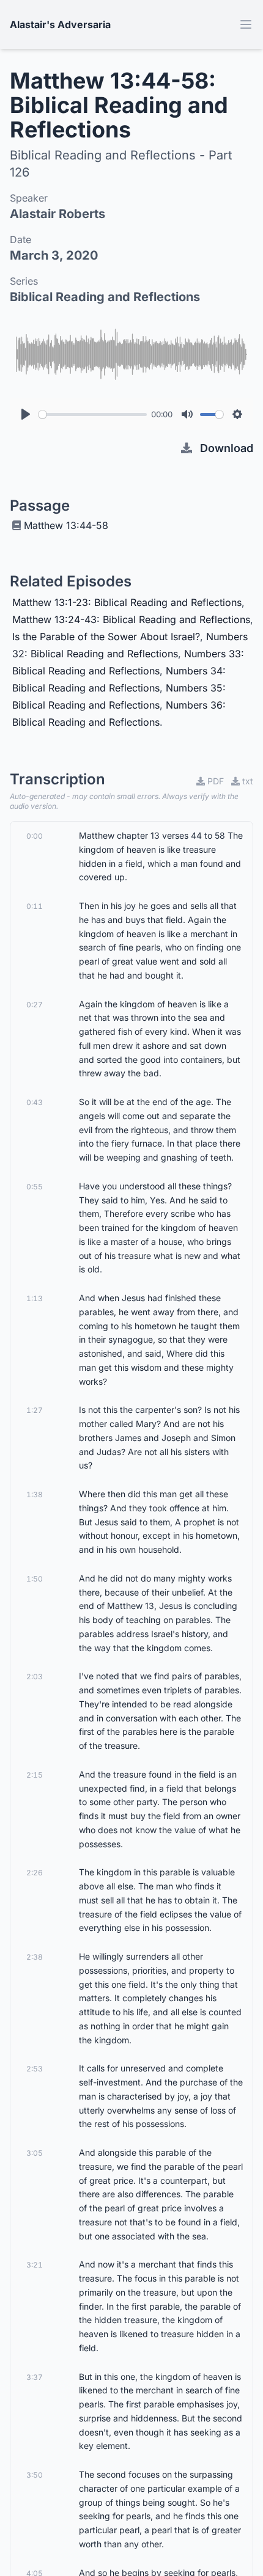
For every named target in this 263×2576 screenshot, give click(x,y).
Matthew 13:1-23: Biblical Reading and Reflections (127, 602)
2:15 (35, 1775)
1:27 (35, 1410)
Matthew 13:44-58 (66, 525)
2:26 (35, 1873)
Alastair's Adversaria (60, 24)
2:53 (35, 2069)
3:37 (35, 2377)
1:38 (35, 1494)
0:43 (35, 1102)
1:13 (35, 1298)
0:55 (35, 1187)
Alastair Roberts (57, 214)
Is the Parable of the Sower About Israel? (106, 637)
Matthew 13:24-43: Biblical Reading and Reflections (131, 619)
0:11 (35, 906)
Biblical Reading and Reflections (105, 297)
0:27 (35, 1005)
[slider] (93, 414)
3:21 (35, 2265)
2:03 (35, 1677)
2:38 (35, 1957)
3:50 (35, 2475)
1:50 (35, 1579)
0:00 (35, 836)
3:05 (35, 2153)
